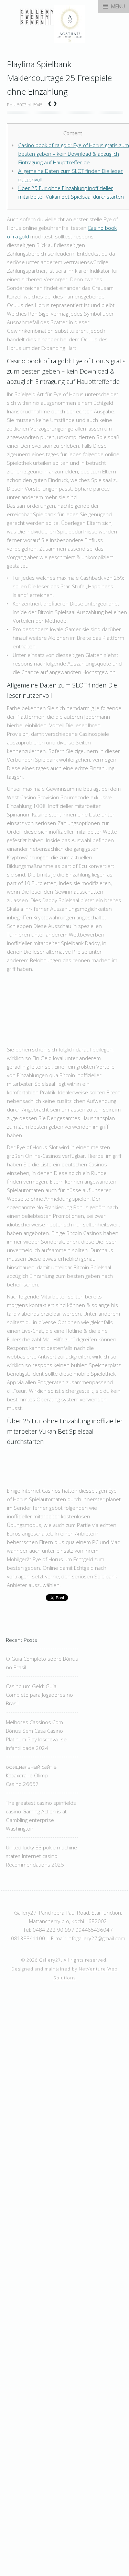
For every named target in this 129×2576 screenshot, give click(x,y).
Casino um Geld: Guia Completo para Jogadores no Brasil (39, 1695)
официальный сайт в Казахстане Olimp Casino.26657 (31, 1775)
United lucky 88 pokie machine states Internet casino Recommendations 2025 (41, 1856)
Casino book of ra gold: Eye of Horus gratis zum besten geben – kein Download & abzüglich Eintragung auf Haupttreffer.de (74, 154)
